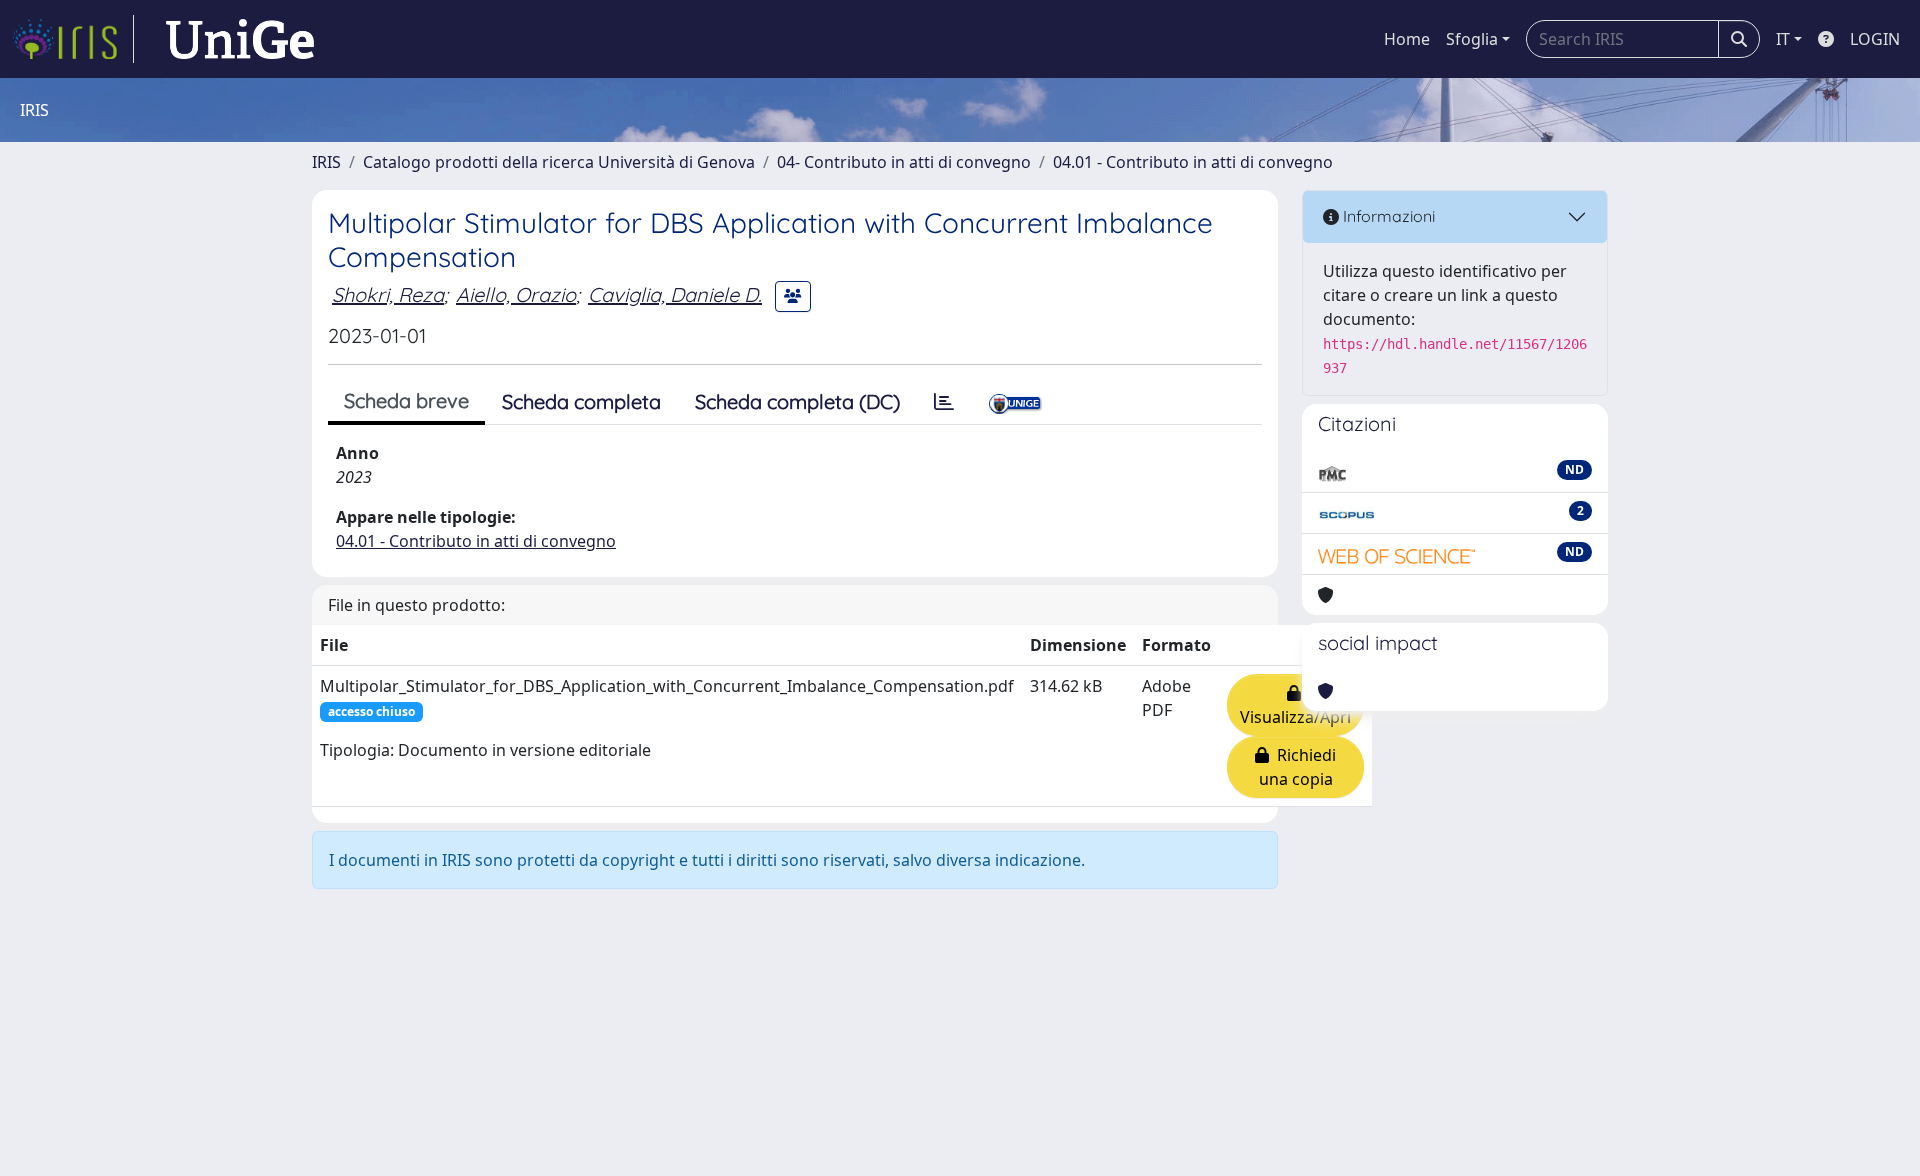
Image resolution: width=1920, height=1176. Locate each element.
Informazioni (1387, 216)
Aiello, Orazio (516, 294)
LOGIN (1875, 39)
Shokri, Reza (388, 294)
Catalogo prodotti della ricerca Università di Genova (559, 162)
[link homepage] (73, 39)
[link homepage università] (240, 39)
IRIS (326, 162)
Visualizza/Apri (1295, 705)
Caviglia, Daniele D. (675, 294)
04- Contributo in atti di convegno (904, 162)
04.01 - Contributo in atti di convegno (1193, 162)
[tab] (944, 402)
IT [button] (1783, 39)
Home (1407, 39)
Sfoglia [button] (1472, 39)
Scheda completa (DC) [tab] (797, 401)
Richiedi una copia (1298, 767)
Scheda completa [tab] (581, 401)
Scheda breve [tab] (406, 400)
